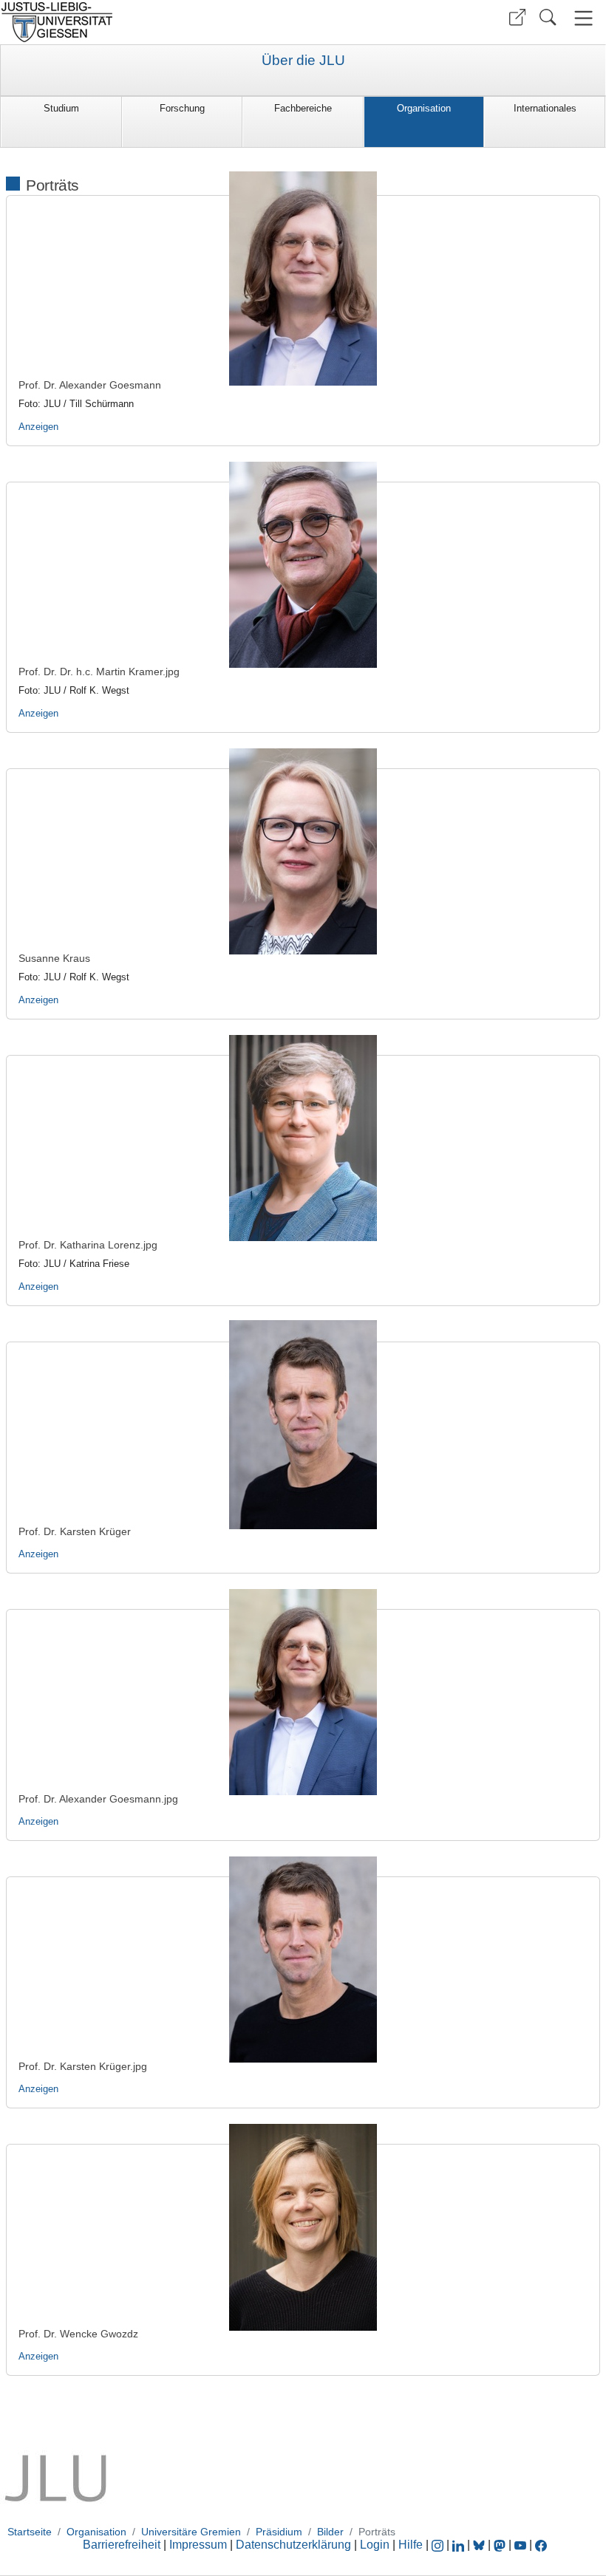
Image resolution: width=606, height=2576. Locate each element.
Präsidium (279, 2532)
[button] (517, 17)
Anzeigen (38, 427)
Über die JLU (303, 61)
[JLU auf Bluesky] (480, 2545)
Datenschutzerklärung (293, 2545)
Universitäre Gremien (191, 2532)
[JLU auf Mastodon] (501, 2545)
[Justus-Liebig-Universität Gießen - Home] (150, 22)
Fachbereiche (303, 108)
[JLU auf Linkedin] (460, 2545)
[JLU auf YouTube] (520, 2545)
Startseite (30, 2532)
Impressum (198, 2545)
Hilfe (411, 2545)
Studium (61, 108)
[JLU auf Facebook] (541, 2545)
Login (376, 2545)
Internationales (545, 108)
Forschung (182, 108)
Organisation (424, 108)
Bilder (330, 2532)
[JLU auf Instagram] (439, 2545)
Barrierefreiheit (122, 2545)
